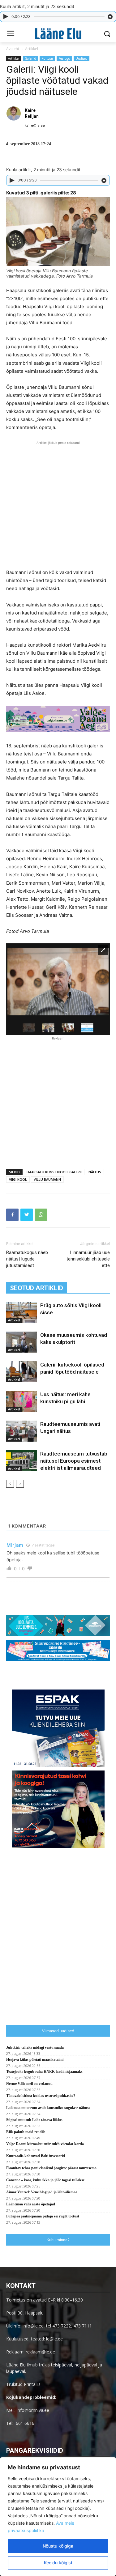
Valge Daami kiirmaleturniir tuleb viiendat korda (45, 2144)
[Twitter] (27, 1215)
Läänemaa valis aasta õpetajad (31, 2204)
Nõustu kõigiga (58, 2546)
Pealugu (64, 58)
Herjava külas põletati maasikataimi (35, 2060)
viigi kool (18, 1179)
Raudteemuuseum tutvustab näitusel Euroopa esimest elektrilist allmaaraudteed (74, 1461)
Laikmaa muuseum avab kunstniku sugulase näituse (48, 2108)
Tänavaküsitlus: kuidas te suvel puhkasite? (41, 2096)
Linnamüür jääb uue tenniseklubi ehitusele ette (88, 1259)
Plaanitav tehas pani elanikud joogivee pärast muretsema (51, 2168)
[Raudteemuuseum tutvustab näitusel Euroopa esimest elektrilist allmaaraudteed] (22, 1461)
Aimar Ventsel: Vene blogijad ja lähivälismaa (42, 2192)
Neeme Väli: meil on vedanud (29, 2084)
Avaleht (13, 49)
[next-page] (20, 1484)
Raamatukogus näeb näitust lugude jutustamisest (27, 1259)
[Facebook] (12, 1215)
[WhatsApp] (41, 1215)
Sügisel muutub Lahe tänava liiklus (34, 2120)
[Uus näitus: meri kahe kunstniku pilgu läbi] (22, 1402)
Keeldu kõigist (58, 2563)
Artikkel (32, 49)
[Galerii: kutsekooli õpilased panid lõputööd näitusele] (22, 1372)
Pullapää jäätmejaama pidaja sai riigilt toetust (43, 2216)
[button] (107, 34)
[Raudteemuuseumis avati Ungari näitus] (22, 1431)
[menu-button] (11, 34)
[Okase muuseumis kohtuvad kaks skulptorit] (22, 1342)
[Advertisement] (58, 504)
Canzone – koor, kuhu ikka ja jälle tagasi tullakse (45, 2180)
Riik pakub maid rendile (26, 2132)
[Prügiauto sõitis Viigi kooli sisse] (22, 1313)
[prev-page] (10, 1484)
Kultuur (47, 58)
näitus (95, 1172)
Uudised (82, 58)
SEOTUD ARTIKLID (37, 1288)
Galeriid (30, 58)
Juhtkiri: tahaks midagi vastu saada (35, 2047)
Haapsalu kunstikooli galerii (54, 1172)
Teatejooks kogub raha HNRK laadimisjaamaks (44, 2072)
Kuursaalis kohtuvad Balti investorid (36, 2156)
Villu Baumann (47, 1179)
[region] (58, 2517)
